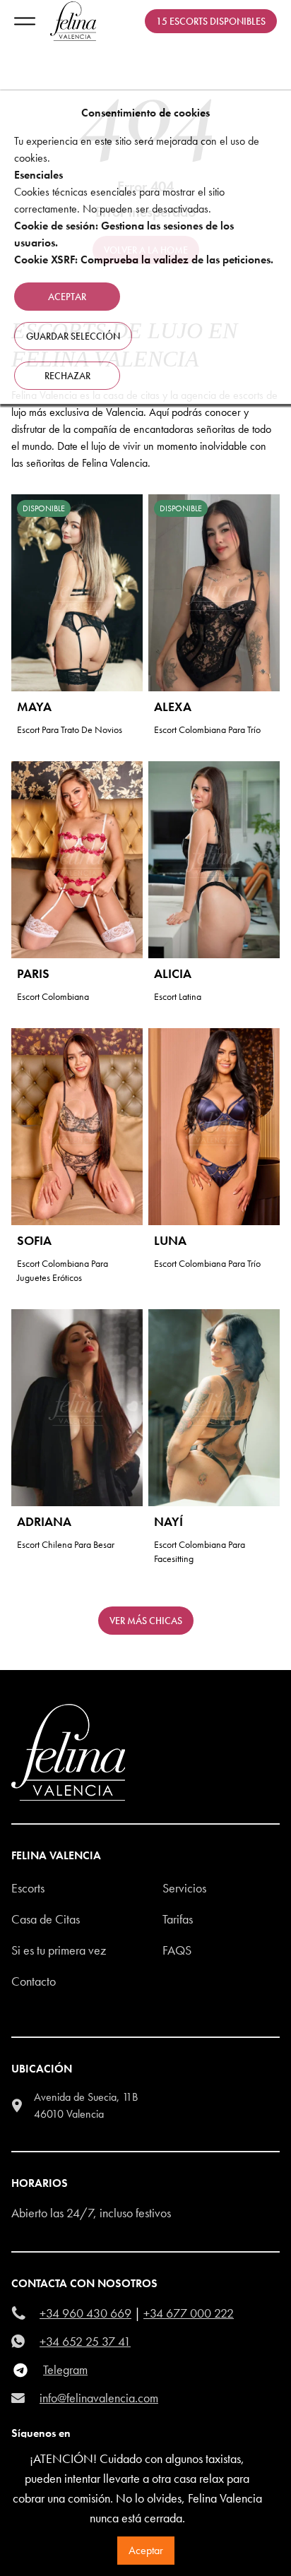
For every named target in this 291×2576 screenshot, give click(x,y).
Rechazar (67, 376)
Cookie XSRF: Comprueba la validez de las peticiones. (144, 260)
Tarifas (178, 1919)
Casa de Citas (46, 1919)
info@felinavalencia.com (99, 2398)
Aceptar (146, 2550)
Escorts (28, 1888)
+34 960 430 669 (85, 2313)
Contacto (34, 1981)
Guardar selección (73, 336)
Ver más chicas (146, 1621)
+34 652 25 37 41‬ (85, 2341)
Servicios (184, 1888)
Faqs (177, 1950)
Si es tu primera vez (59, 1950)
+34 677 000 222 (189, 2313)
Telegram (65, 2369)
